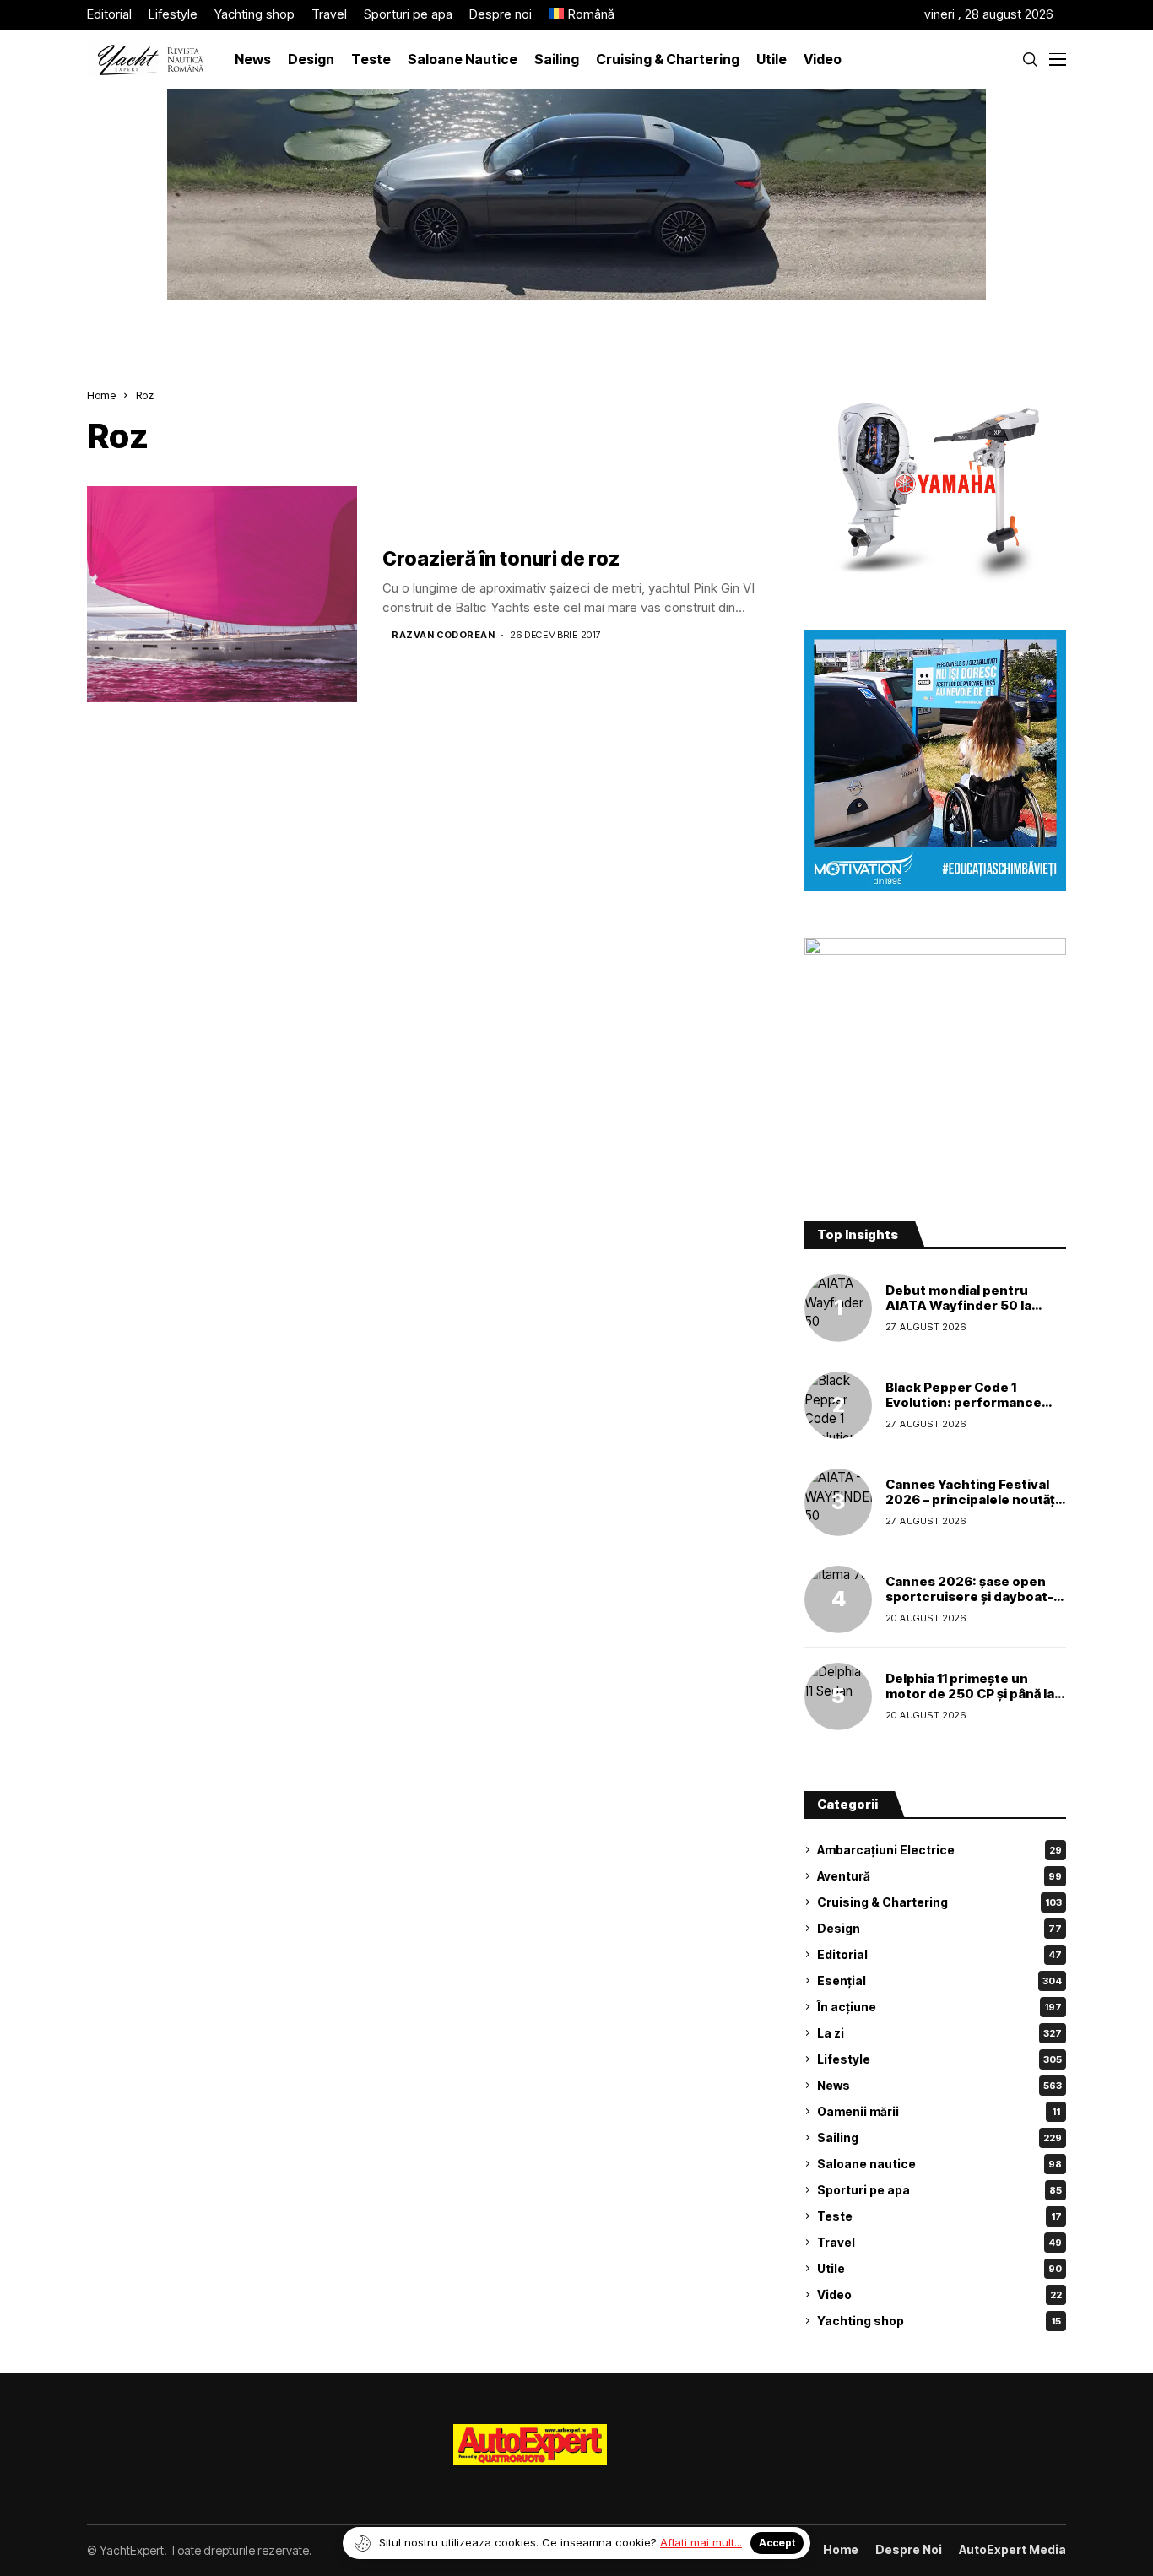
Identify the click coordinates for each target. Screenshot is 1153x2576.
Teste (939, 2216)
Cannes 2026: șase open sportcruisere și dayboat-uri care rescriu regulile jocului (969, 1604)
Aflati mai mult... (701, 2542)
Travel (939, 2242)
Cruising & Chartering (939, 1902)
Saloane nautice (939, 2164)
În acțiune (939, 2007)
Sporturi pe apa (939, 2190)
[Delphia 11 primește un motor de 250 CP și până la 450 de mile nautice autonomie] (838, 1697)
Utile (939, 2268)
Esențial (939, 1981)
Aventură (939, 1876)
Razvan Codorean (443, 635)
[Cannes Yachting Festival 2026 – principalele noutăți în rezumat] (838, 1502)
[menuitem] (582, 15)
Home (101, 395)
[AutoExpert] (530, 2444)
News (939, 2085)
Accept (777, 2543)
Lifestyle (939, 2059)
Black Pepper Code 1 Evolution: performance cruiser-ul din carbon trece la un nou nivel (974, 1410)
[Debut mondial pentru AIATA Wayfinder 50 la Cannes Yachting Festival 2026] (838, 1308)
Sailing (939, 2138)
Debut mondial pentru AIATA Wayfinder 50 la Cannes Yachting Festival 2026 (967, 1313)
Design (939, 1928)
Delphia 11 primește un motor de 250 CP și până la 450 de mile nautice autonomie (970, 1701)
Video (939, 2295)
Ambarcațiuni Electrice (939, 1850)
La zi (939, 2033)
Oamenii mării (939, 2111)
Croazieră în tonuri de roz (501, 559)
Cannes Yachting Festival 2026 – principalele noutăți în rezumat (972, 1499)
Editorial (939, 1954)
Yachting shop (939, 2321)
